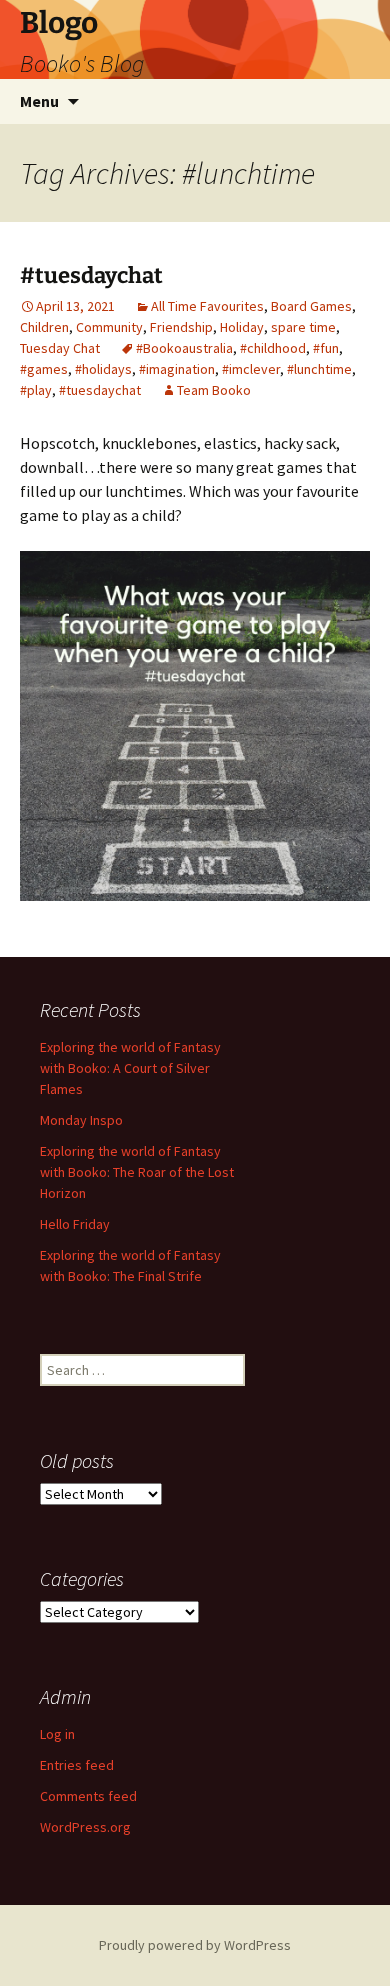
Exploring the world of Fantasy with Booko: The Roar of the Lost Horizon (137, 1172)
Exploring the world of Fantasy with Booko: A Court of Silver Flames (130, 1068)
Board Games (311, 306)
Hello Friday (75, 1224)
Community (109, 327)
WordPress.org (85, 1827)
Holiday (242, 327)
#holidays (103, 369)
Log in (57, 1734)
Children (44, 327)
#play (36, 390)
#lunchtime (319, 369)
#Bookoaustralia (184, 348)
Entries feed (77, 1765)
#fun (326, 348)
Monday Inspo (81, 1120)
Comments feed (88, 1796)
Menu (39, 101)
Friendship (181, 327)
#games (44, 369)
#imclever (251, 369)
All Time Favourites (207, 306)
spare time (303, 327)
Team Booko (214, 390)
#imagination (177, 369)
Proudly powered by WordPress (195, 1945)
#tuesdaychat (91, 275)
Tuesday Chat (60, 348)
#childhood (273, 348)
